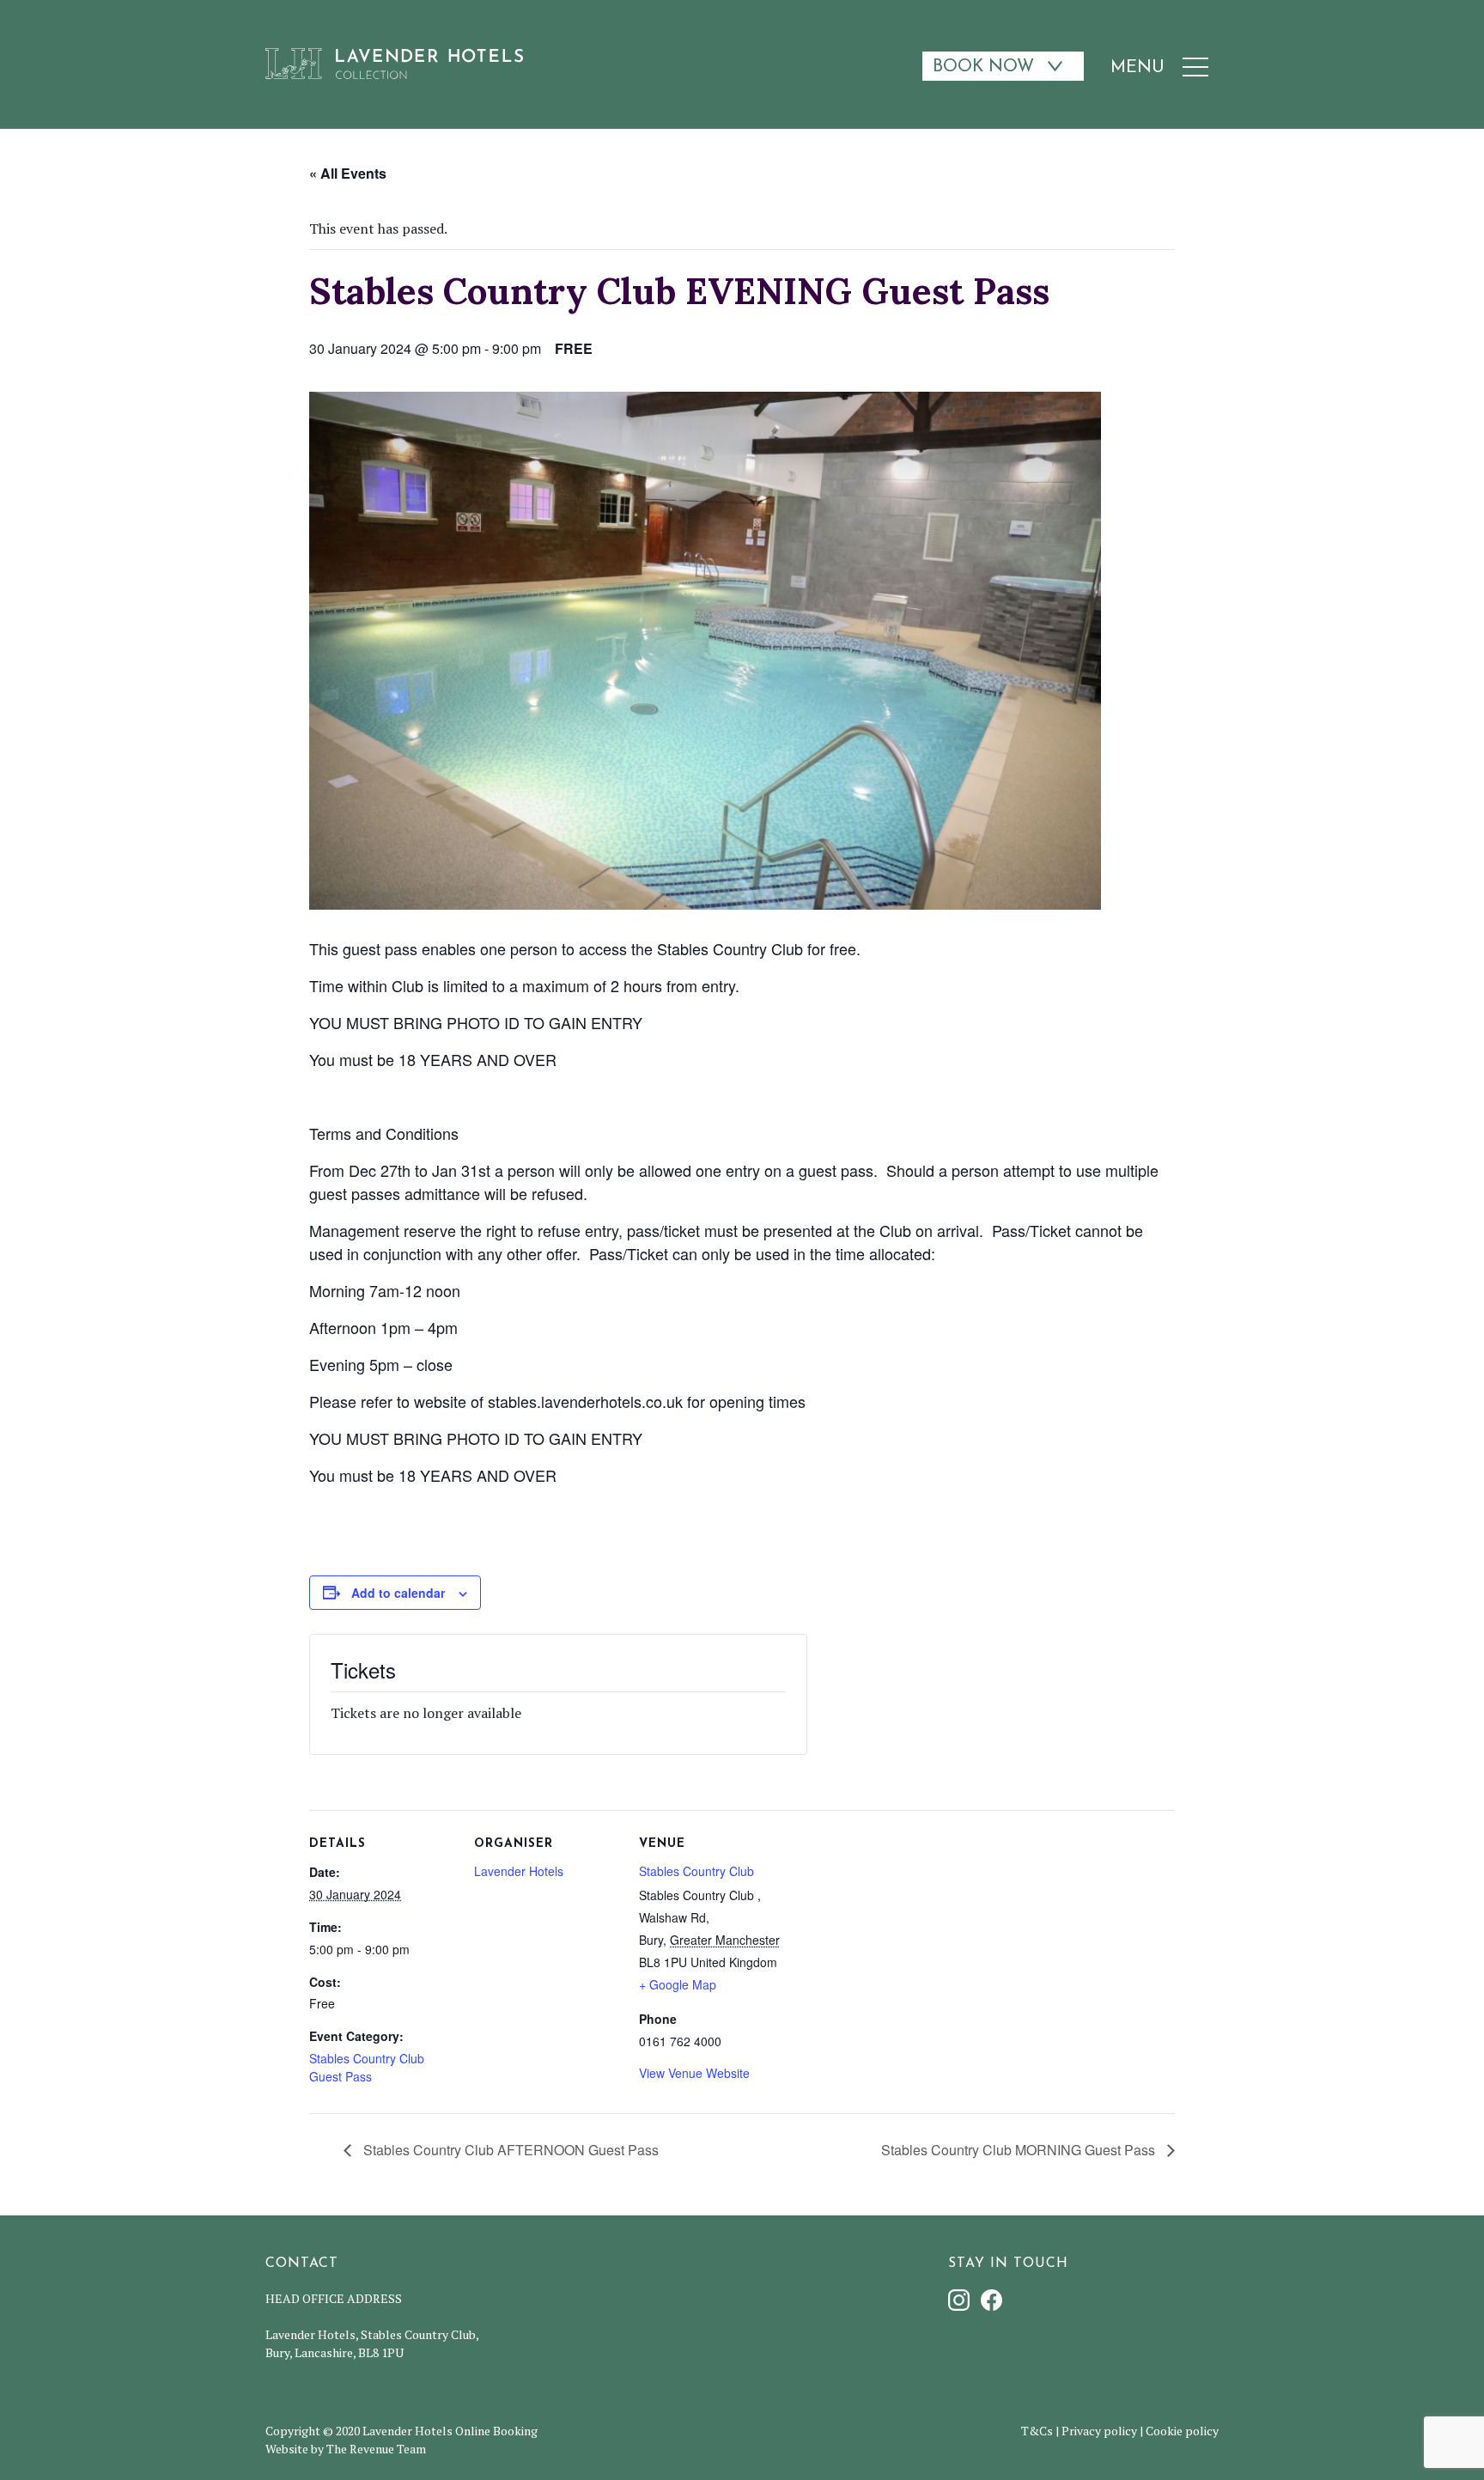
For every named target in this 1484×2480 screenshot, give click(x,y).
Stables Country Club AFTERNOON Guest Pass (509, 2150)
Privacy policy (1099, 2431)
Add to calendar (398, 1593)
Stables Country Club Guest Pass (367, 2067)
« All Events (348, 173)
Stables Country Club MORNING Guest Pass (1020, 2150)
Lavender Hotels (519, 1871)
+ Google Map (678, 1984)
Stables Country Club (696, 1871)
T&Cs (1037, 2431)
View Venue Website (694, 2073)
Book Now (983, 67)
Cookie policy (1182, 2431)
